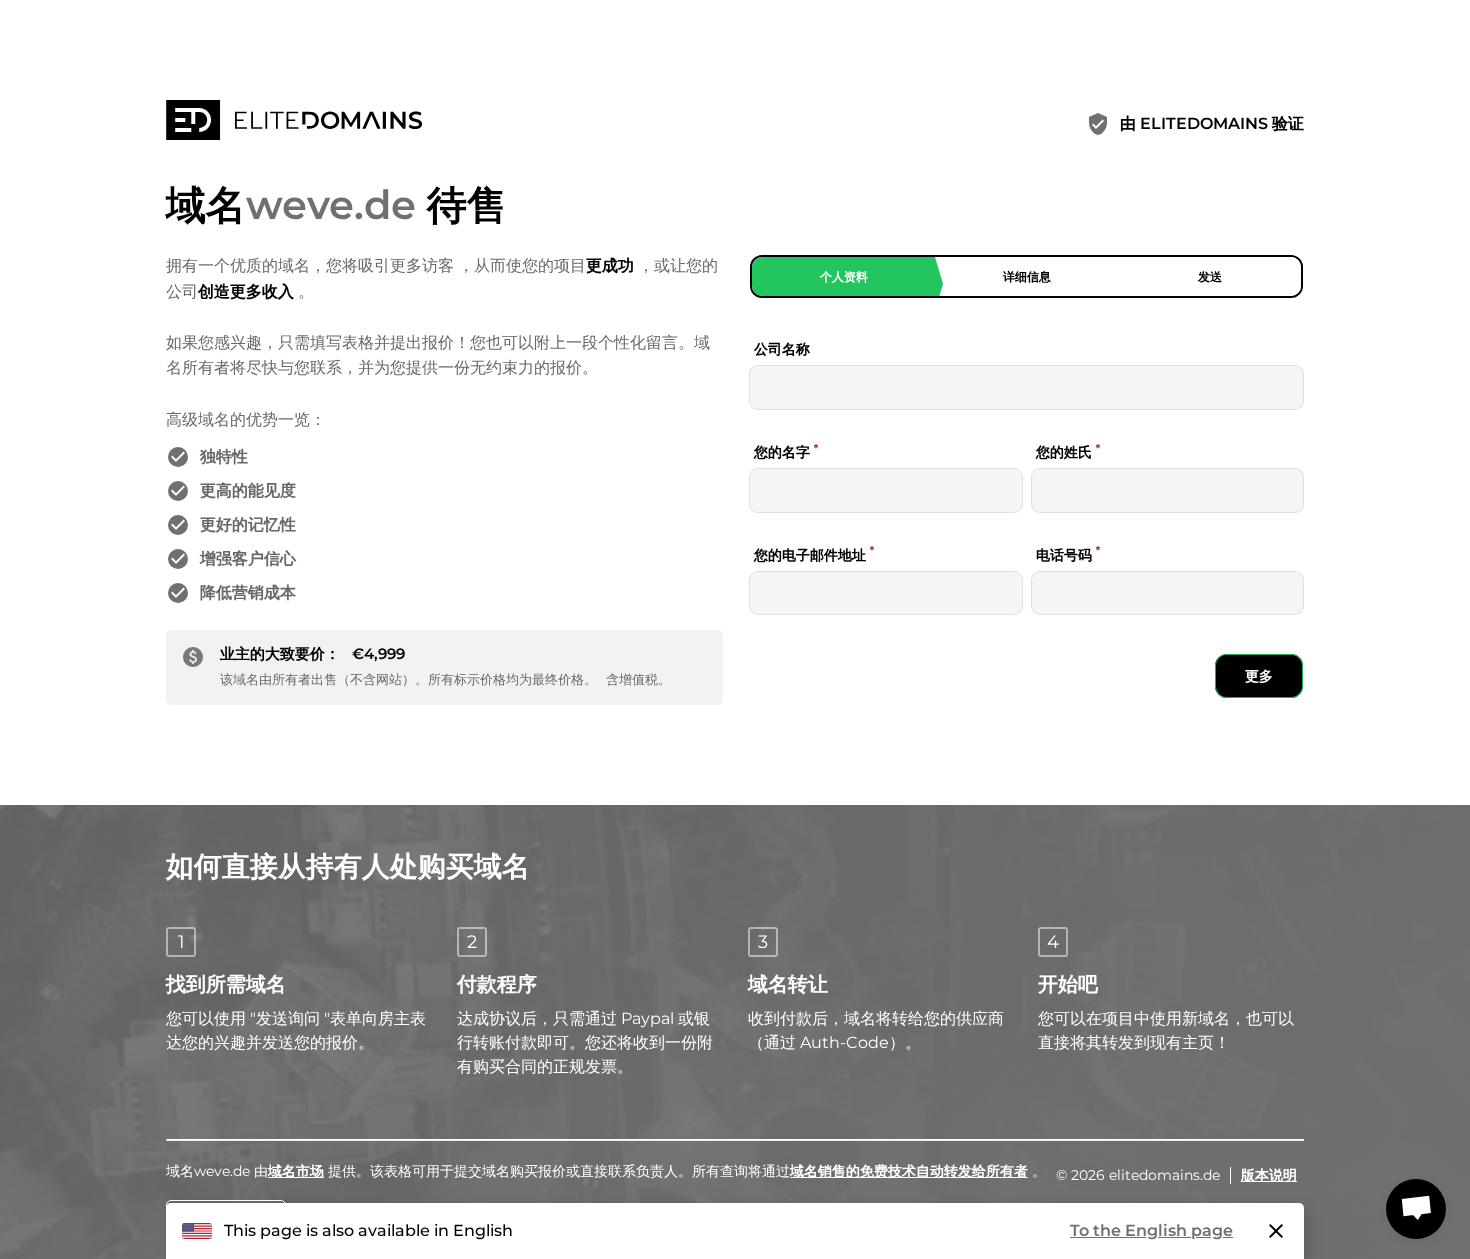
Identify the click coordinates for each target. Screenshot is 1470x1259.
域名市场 (296, 1171)
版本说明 (1269, 1175)
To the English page (1151, 1230)
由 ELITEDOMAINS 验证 (1212, 123)
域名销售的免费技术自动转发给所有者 (909, 1171)
